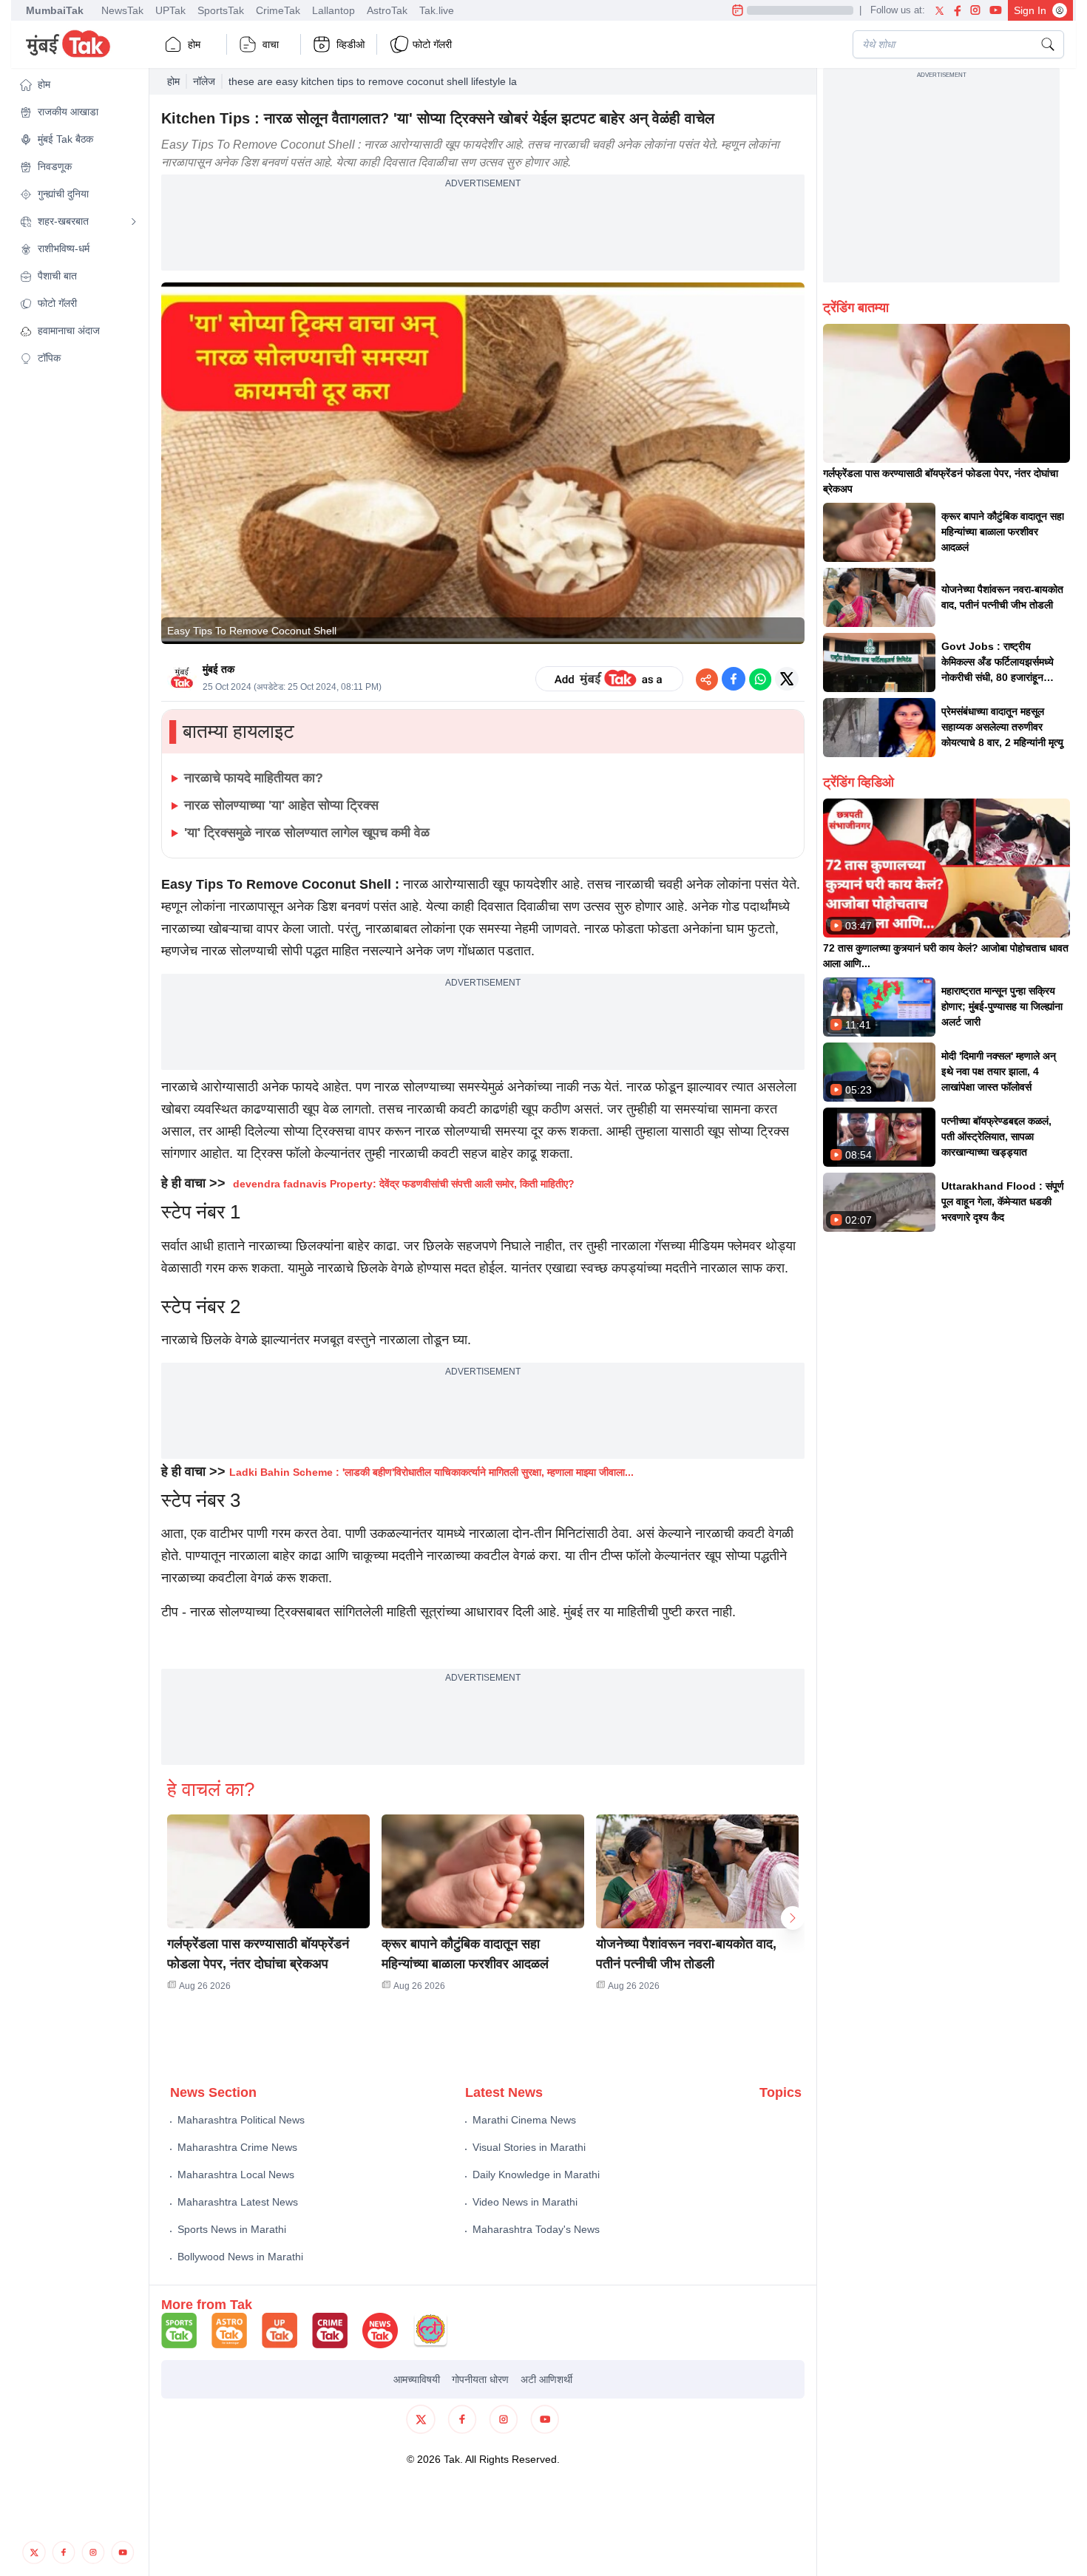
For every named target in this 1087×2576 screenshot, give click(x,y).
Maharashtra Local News (236, 2175)
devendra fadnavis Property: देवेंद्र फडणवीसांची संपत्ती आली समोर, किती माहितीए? (404, 1184)
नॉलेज (204, 81)
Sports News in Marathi (232, 2229)
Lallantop (333, 10)
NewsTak (122, 10)
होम (194, 44)
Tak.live (437, 10)
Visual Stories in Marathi (529, 2147)
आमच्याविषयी (417, 2379)
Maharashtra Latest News (238, 2202)
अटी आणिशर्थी (546, 2379)
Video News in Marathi (525, 2202)
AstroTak (387, 10)
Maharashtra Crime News (237, 2147)
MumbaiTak (55, 10)
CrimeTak (278, 10)
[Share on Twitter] (787, 679)
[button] (78, 85)
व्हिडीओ (351, 44)
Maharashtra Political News (241, 2120)
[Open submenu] (134, 222)
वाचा (271, 44)
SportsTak (221, 10)
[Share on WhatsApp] (760, 679)
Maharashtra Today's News (536, 2229)
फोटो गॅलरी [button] (432, 44)
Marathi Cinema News (524, 2120)
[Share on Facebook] (734, 679)
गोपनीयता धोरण (480, 2379)
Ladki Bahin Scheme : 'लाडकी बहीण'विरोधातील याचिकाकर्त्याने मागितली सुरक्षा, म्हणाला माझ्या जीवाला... (431, 1472)
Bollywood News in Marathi (240, 2257)
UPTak (170, 10)
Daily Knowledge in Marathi (536, 2175)
